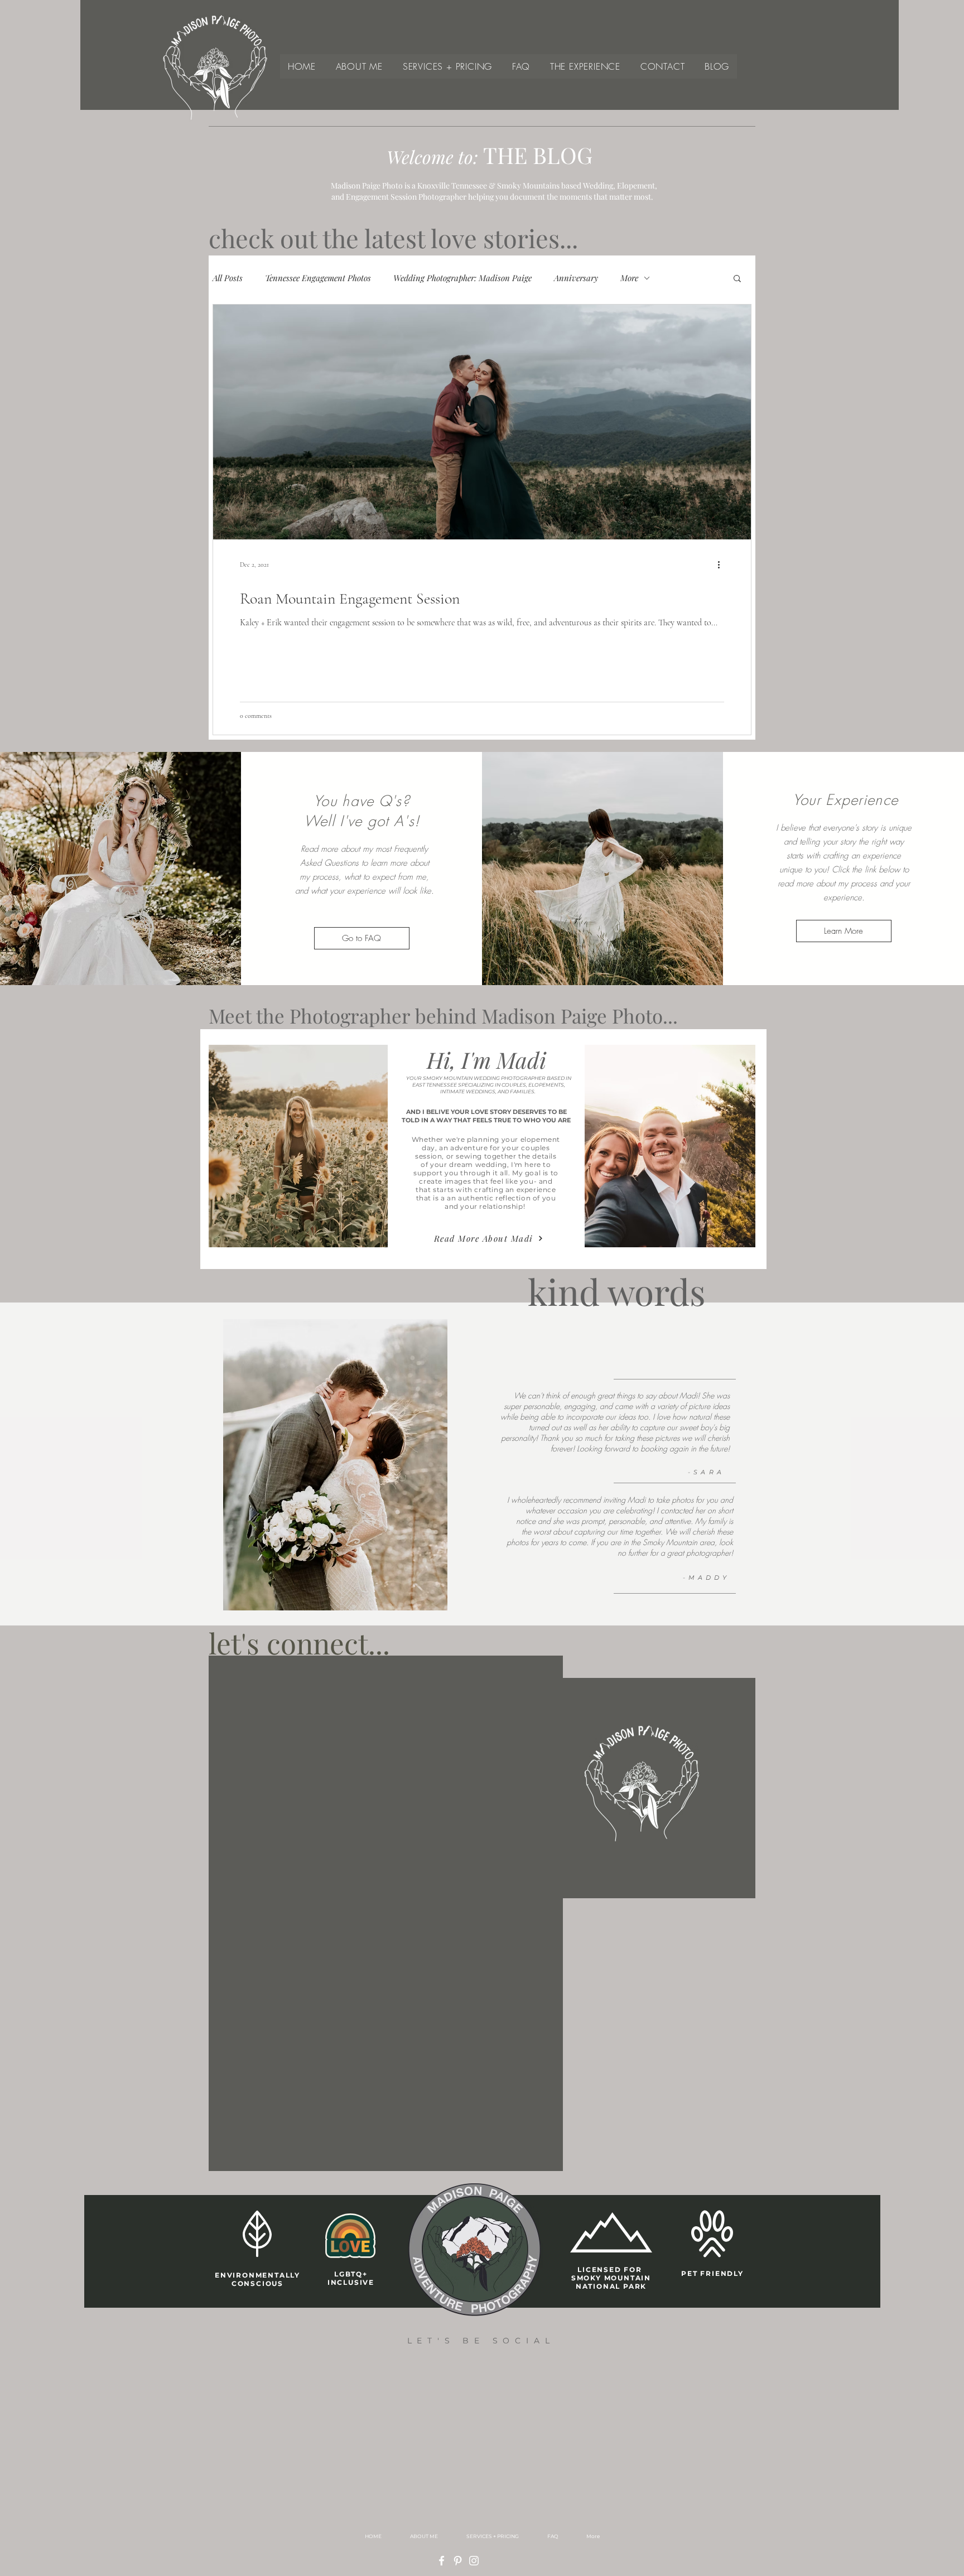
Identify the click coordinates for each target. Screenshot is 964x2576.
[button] (737, 279)
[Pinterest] (458, 2561)
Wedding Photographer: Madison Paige (462, 278)
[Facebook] (442, 2561)
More (629, 278)
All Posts (228, 278)
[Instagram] (474, 2561)
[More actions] (722, 565)
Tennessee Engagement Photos (318, 278)
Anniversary (576, 278)
